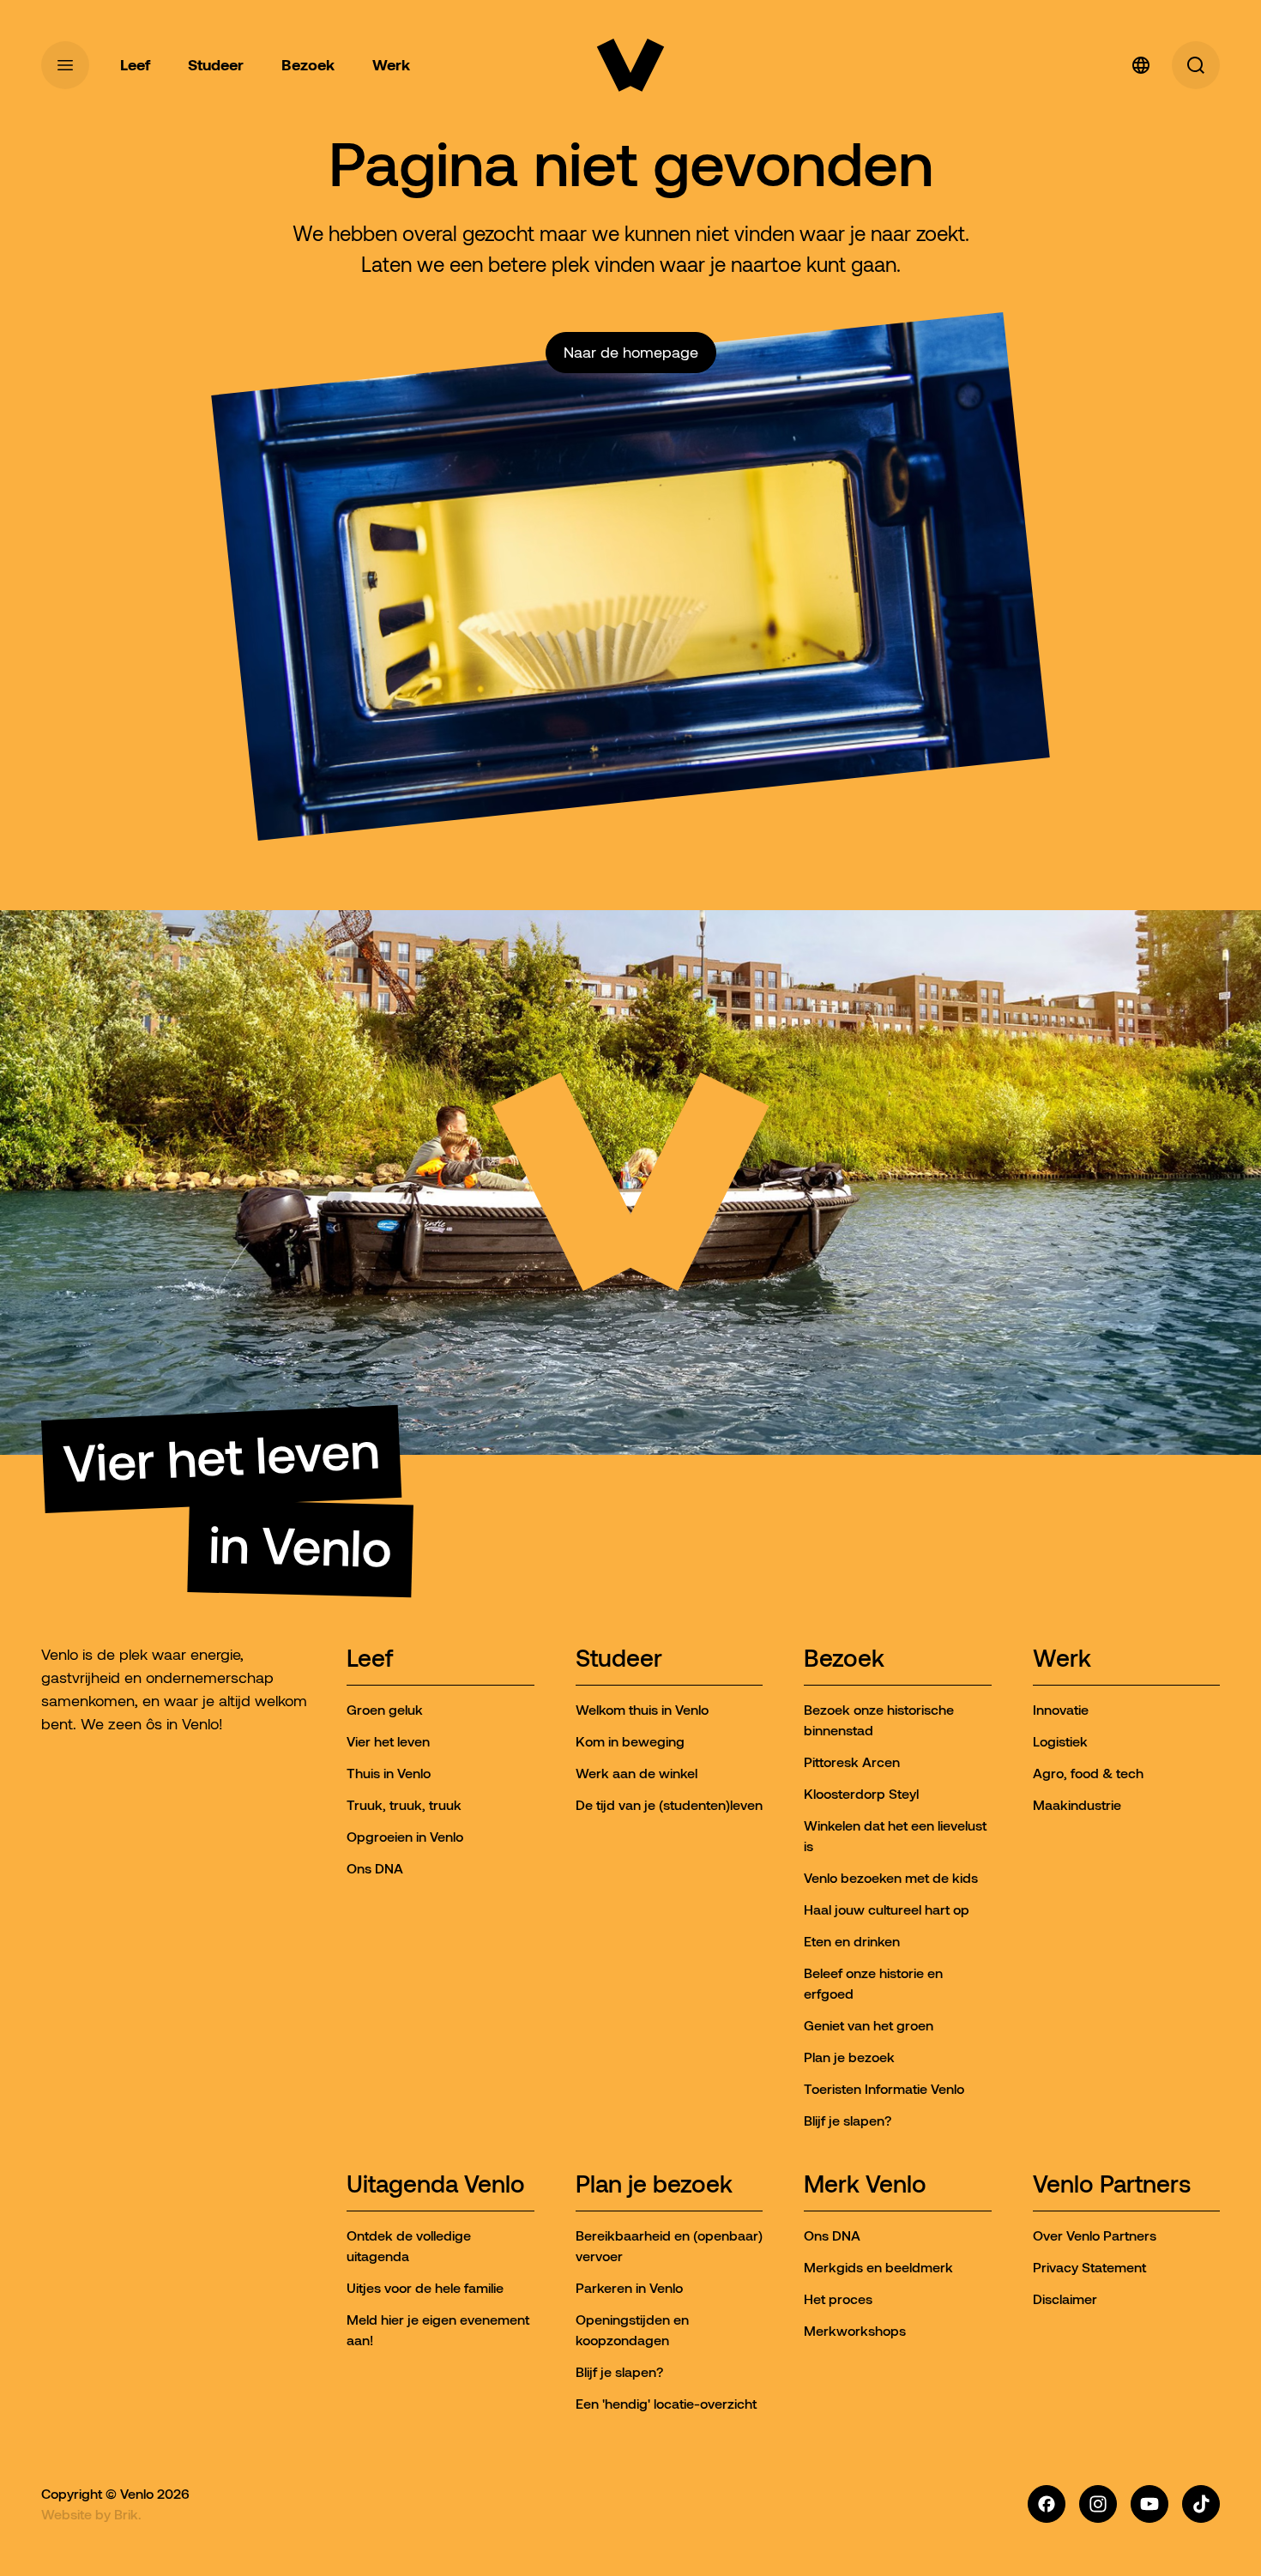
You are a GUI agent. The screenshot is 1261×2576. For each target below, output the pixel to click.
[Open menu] (65, 65)
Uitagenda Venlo (436, 2185)
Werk (1062, 1659)
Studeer (619, 1659)
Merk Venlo (865, 2185)
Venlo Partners (1112, 2185)
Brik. (128, 2514)
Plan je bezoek (654, 2185)
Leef (370, 1659)
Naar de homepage (631, 353)
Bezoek (844, 1659)
